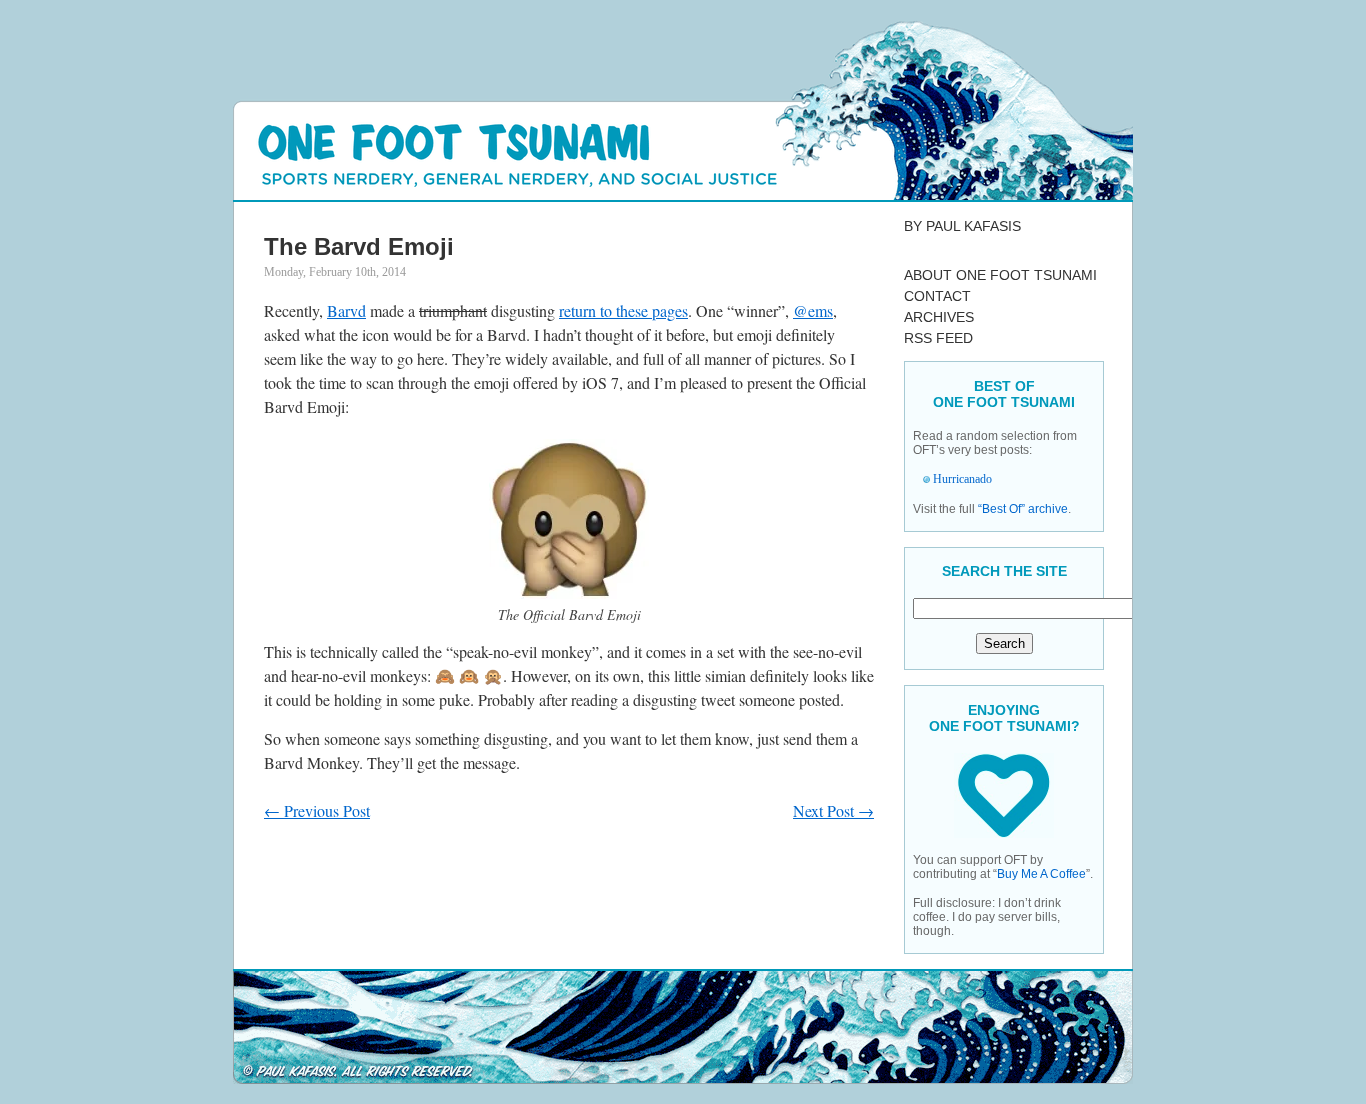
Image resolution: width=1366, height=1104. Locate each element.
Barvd (346, 310)
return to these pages (623, 310)
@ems (813, 310)
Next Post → (833, 810)
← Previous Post (317, 810)
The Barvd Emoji (359, 246)
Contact (937, 296)
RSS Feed (938, 338)
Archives (939, 317)
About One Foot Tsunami (1000, 275)
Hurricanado (962, 479)
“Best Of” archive (1023, 509)
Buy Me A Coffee (1041, 874)
